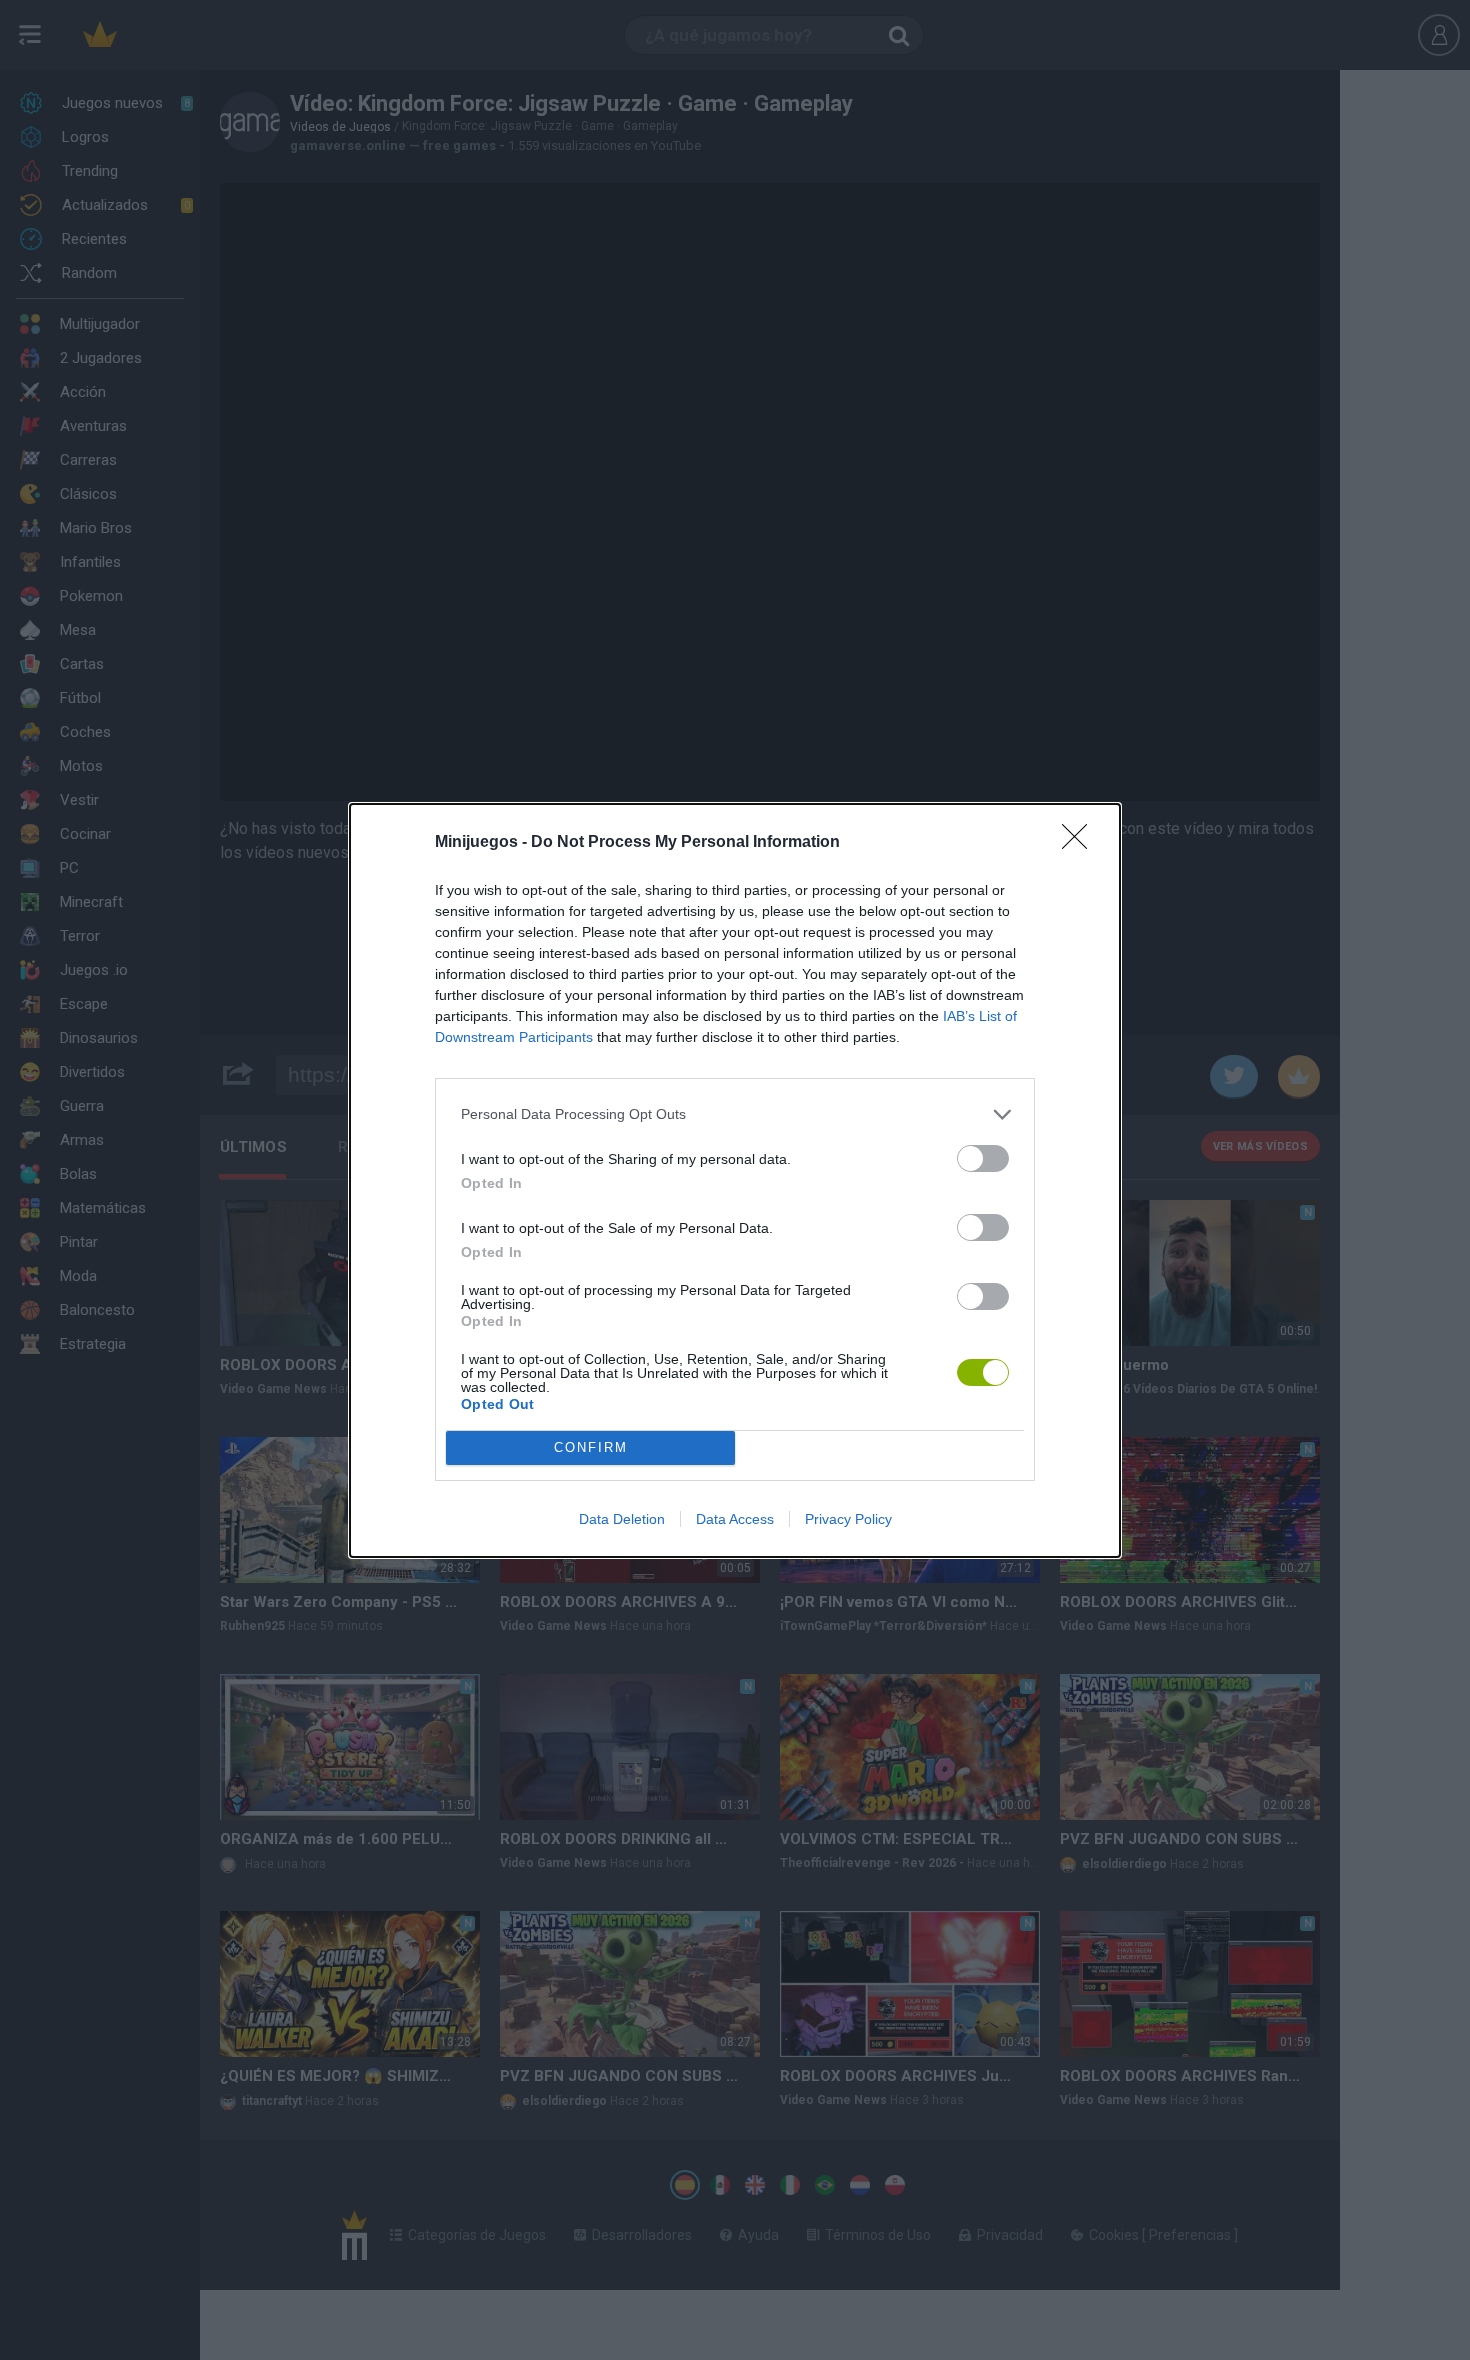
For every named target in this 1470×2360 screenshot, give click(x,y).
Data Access (735, 1519)
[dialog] (735, 1180)
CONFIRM (591, 1447)
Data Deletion (622, 1519)
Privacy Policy (848, 1519)
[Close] (1081, 843)
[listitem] (735, 1114)
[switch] (983, 1158)
